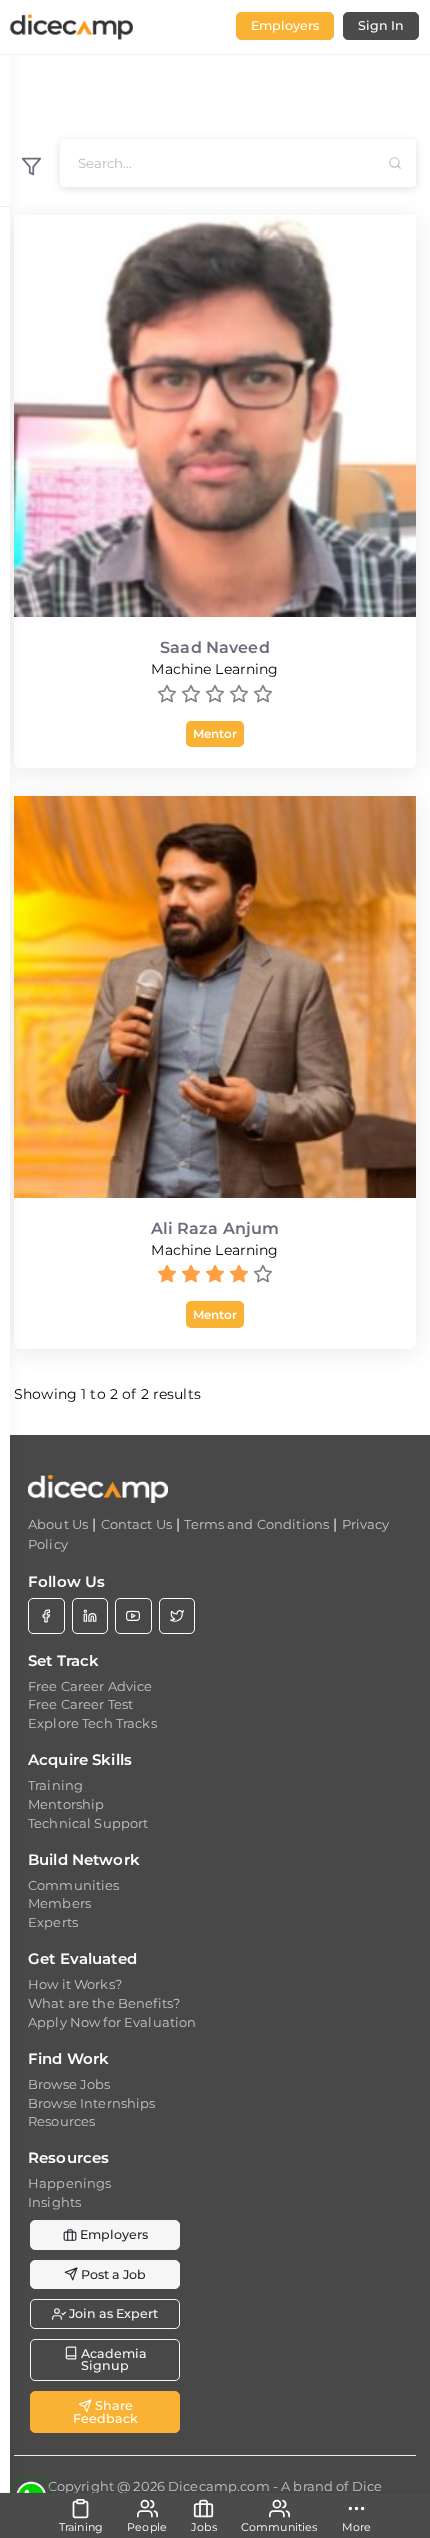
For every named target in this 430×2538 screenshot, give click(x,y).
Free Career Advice (90, 1686)
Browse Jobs (69, 2084)
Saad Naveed (215, 647)
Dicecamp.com (219, 2486)
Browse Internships (92, 2103)
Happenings (69, 2183)
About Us (58, 1524)
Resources (61, 2121)
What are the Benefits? (104, 2003)
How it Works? (75, 1984)
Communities (74, 1885)
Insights (54, 2202)
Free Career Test (80, 1704)
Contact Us (136, 1524)
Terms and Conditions (256, 1524)
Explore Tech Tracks (92, 1723)
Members (59, 1903)
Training (55, 1785)
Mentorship (66, 1804)
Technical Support (88, 1823)
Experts (53, 1922)
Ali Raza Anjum (215, 1228)
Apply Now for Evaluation (112, 2022)
